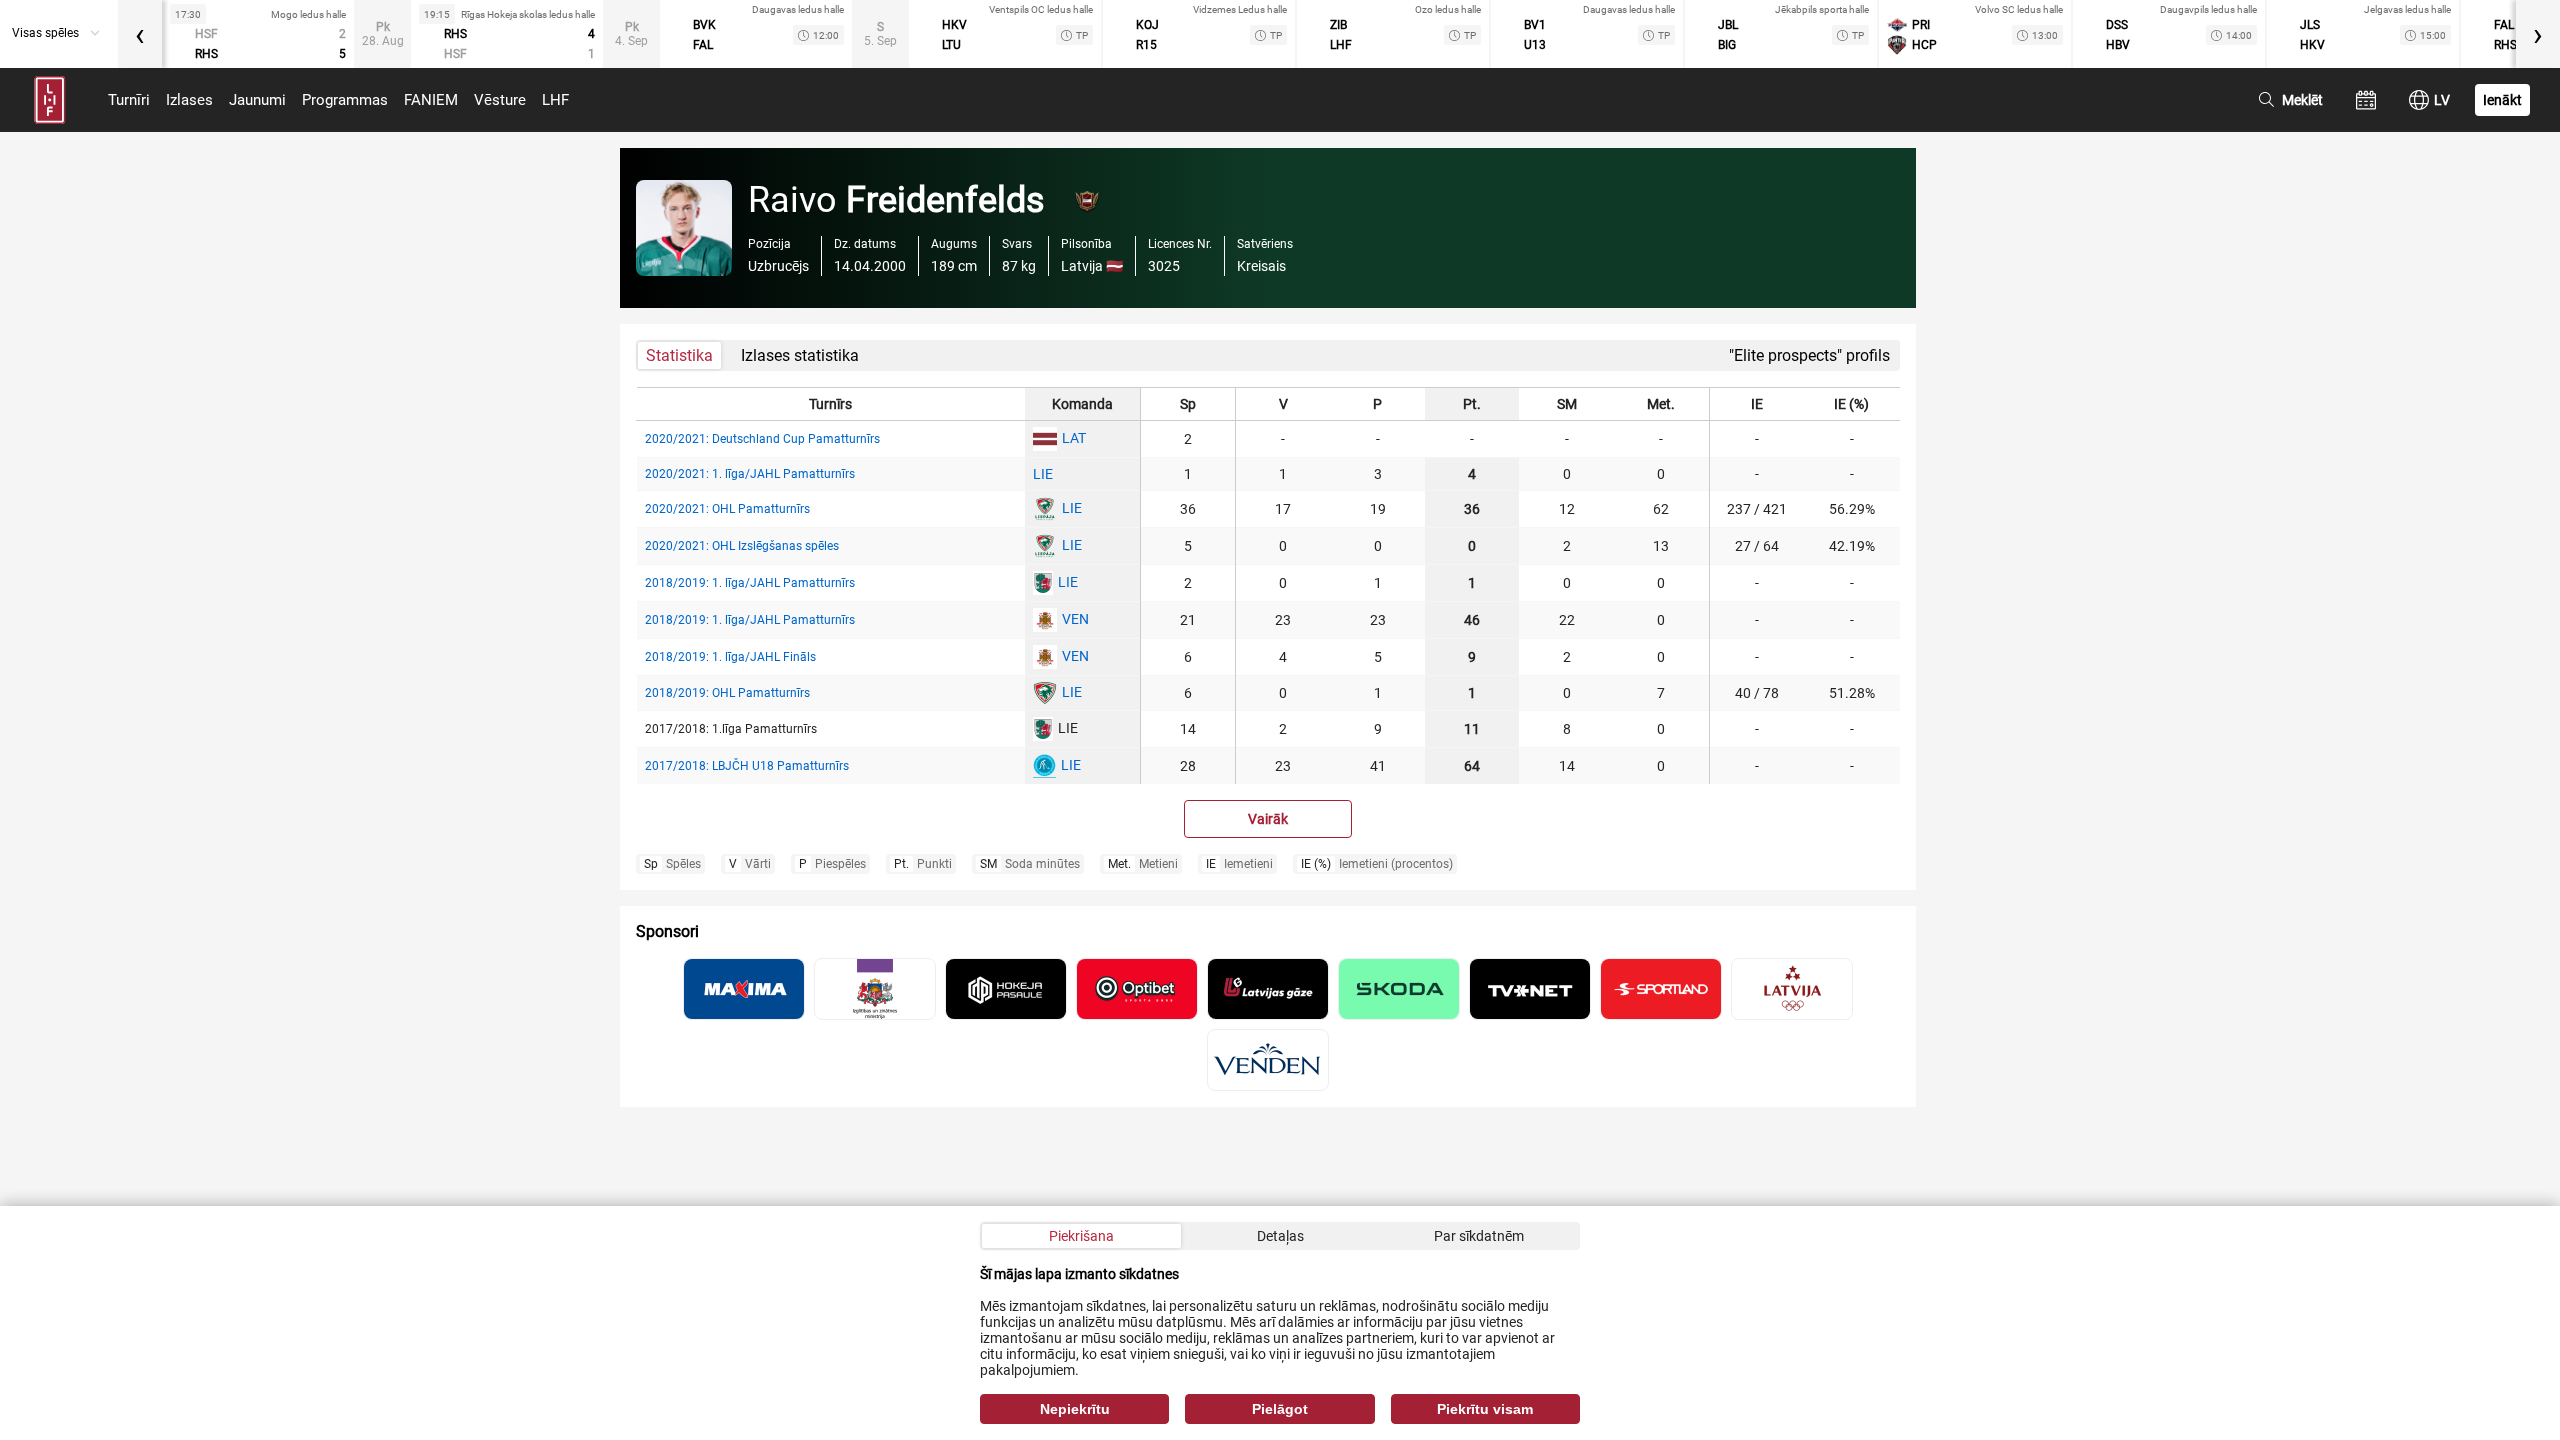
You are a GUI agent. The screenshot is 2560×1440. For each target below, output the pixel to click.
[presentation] (140, 34)
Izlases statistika (800, 355)
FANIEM (431, 100)
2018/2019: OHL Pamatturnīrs (727, 693)
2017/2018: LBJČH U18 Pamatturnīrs (747, 766)
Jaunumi (257, 100)
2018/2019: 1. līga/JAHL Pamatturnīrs (750, 583)
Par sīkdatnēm (1479, 1236)
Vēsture (500, 100)
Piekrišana (1081, 1236)
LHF (555, 100)
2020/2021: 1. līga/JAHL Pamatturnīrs (750, 474)
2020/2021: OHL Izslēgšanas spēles (742, 546)
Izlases (189, 100)
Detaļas (1280, 1236)
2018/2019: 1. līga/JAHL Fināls (730, 657)
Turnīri (129, 100)
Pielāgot (1280, 1409)
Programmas (345, 100)
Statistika (679, 355)
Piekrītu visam (1485, 1409)
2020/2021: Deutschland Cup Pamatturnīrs (762, 439)
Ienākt (2502, 100)
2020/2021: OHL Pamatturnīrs (727, 509)
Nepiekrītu (1075, 1409)
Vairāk (1268, 819)
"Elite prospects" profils (1809, 355)
